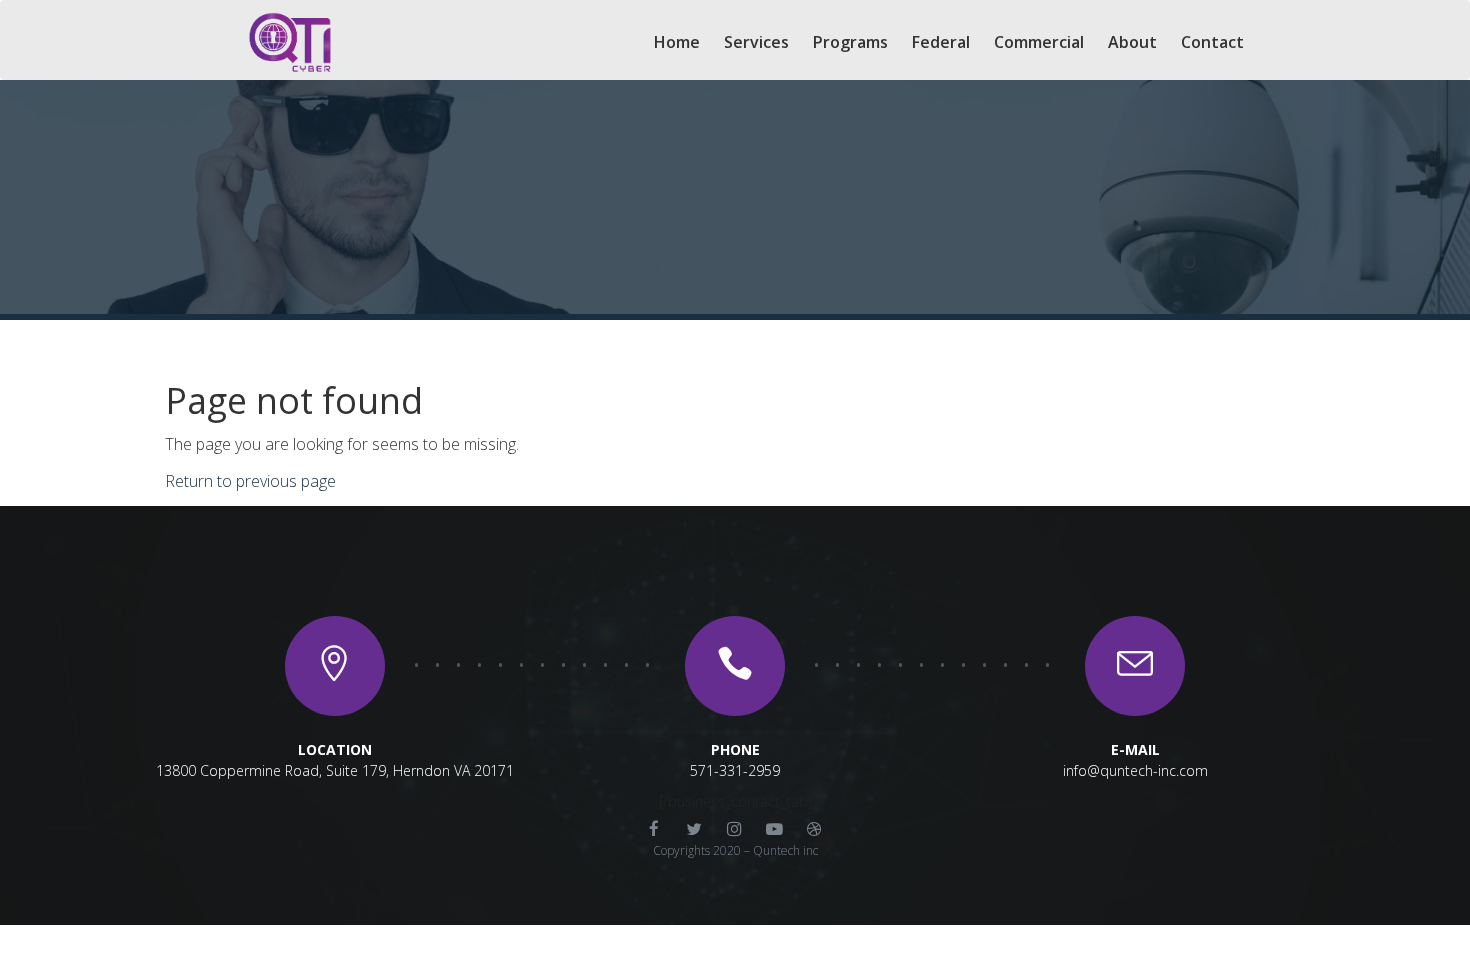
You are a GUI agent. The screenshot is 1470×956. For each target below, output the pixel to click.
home (677, 42)
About (1132, 42)
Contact (1212, 42)
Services (756, 42)
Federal (941, 42)
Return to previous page (250, 481)
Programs (850, 42)
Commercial (1039, 42)
